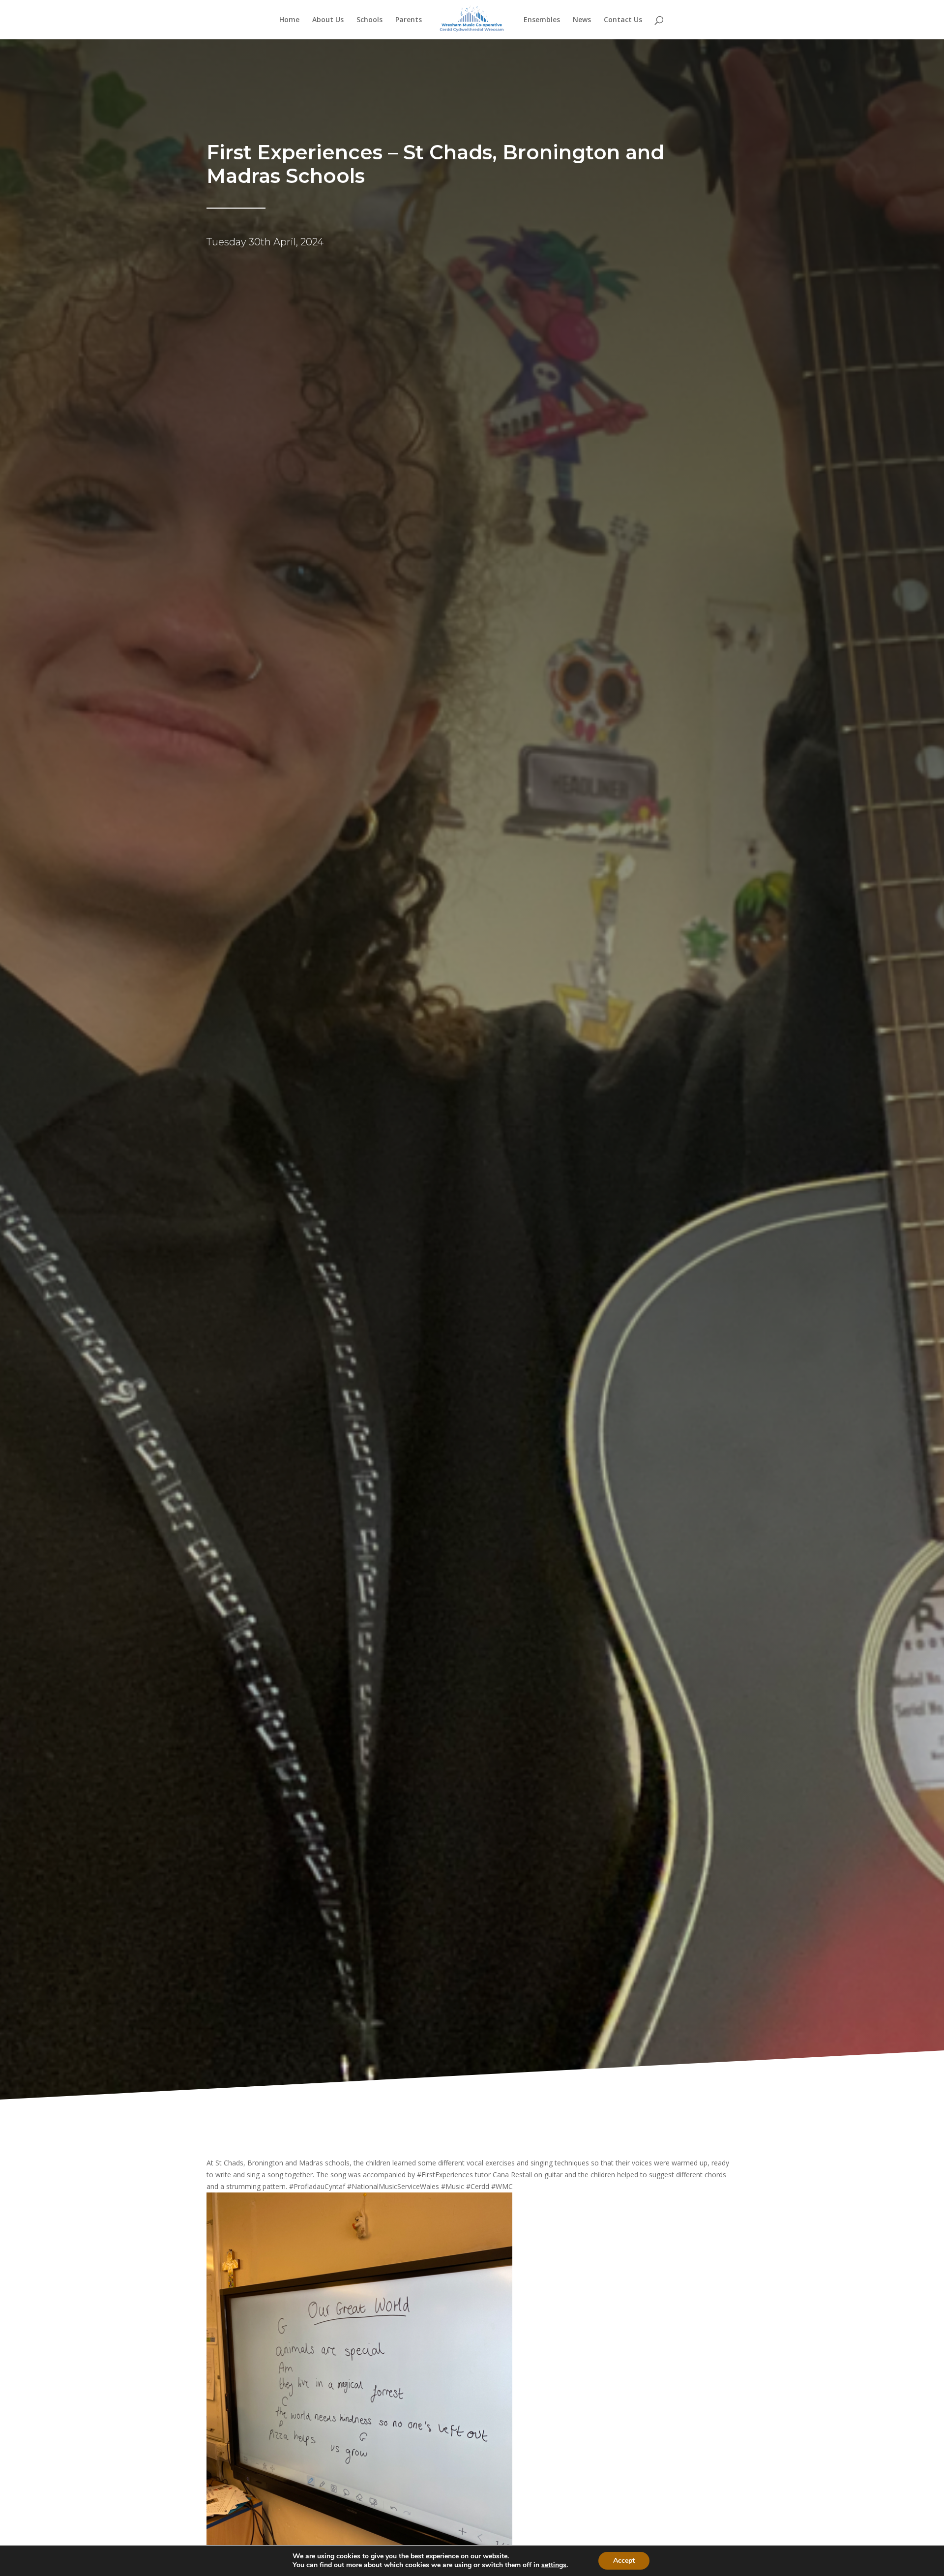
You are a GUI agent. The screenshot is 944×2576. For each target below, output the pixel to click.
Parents (409, 20)
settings (554, 2565)
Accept (624, 2561)
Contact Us (623, 20)
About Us (328, 20)
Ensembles (542, 20)
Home (289, 20)
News (582, 20)
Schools (369, 20)
